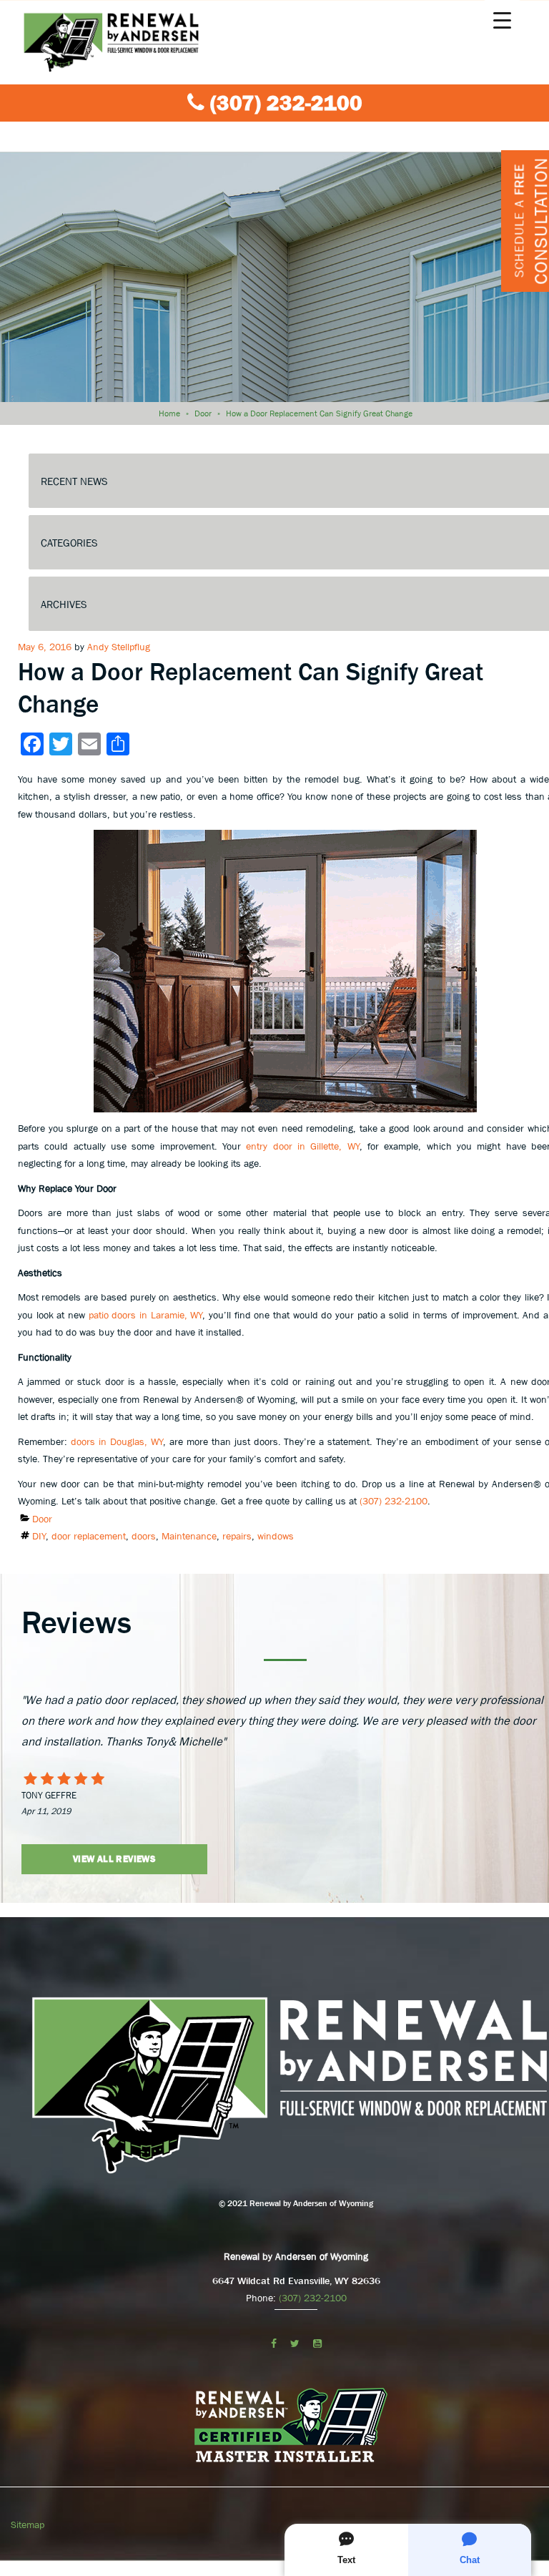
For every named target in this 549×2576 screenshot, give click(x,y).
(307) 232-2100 (286, 103)
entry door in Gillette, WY (302, 1146)
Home (169, 413)
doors (144, 1536)
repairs (237, 1536)
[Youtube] (317, 2344)
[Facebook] (274, 2344)
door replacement (89, 1536)
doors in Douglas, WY (117, 1441)
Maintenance (189, 1536)
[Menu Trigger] (502, 20)
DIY (39, 1536)
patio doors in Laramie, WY (146, 1315)
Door (203, 413)
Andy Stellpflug (119, 647)
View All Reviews (114, 1859)
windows (276, 1536)
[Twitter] (295, 2344)
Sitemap (28, 2524)
